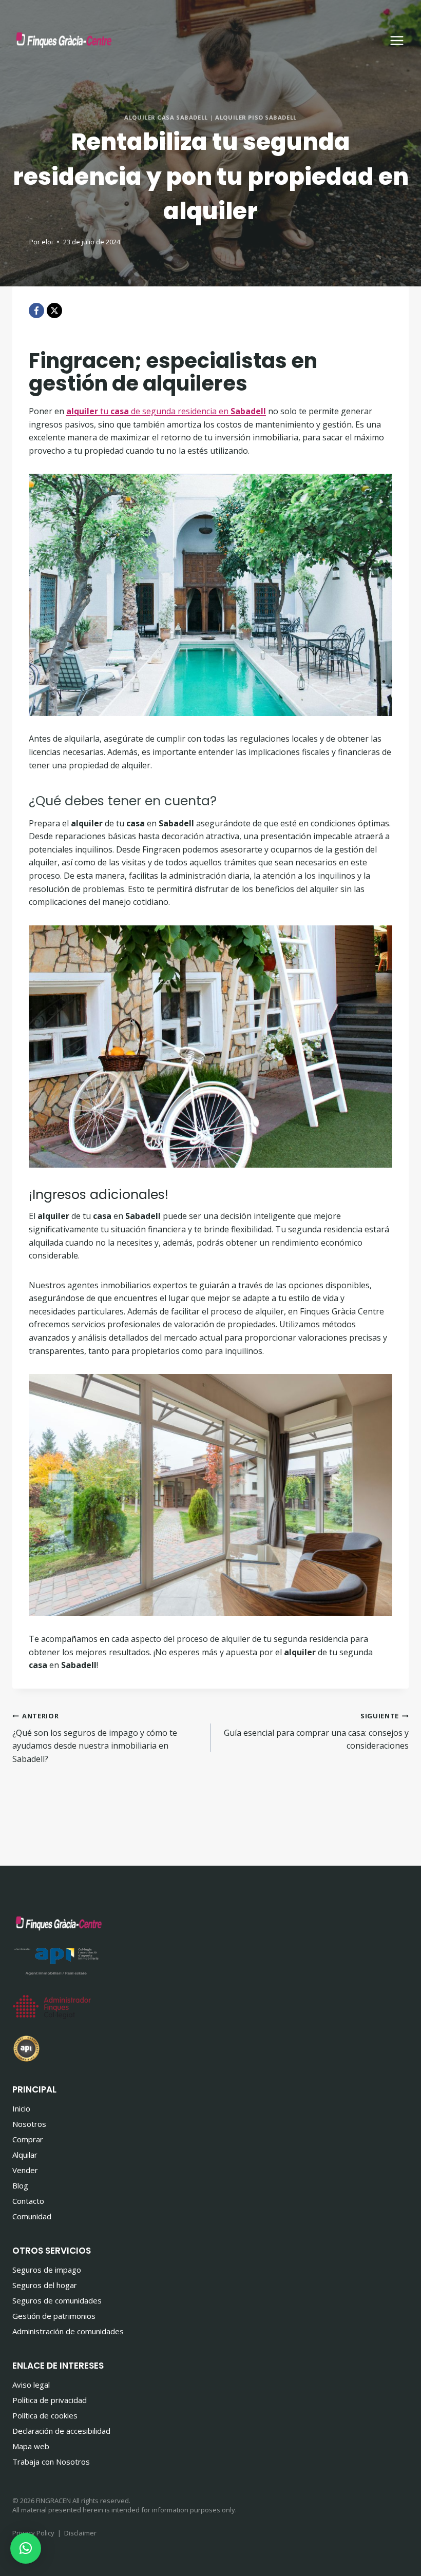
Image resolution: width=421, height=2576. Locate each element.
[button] (26, 2548)
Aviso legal (31, 2385)
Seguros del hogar (45, 2285)
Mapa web (31, 2446)
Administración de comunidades (68, 2331)
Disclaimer (80, 2533)
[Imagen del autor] (19, 242)
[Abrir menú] (397, 40)
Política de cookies (45, 2415)
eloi (47, 242)
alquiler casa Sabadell (166, 117)
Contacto (28, 2201)
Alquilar (25, 2155)
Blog (20, 2185)
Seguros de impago (47, 2270)
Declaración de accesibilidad (61, 2431)
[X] (54, 311)
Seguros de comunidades (57, 2300)
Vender (25, 2170)
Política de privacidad (50, 2400)
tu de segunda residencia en (166, 411)
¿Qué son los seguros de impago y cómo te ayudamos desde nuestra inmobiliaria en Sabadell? (95, 1738)
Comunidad (32, 2216)
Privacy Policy (33, 2533)
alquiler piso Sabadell (256, 117)
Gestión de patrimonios (54, 2316)
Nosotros (29, 2124)
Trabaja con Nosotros (51, 2462)
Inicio (21, 2108)
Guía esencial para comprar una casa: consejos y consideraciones (316, 1731)
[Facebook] (36, 311)
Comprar (28, 2139)
